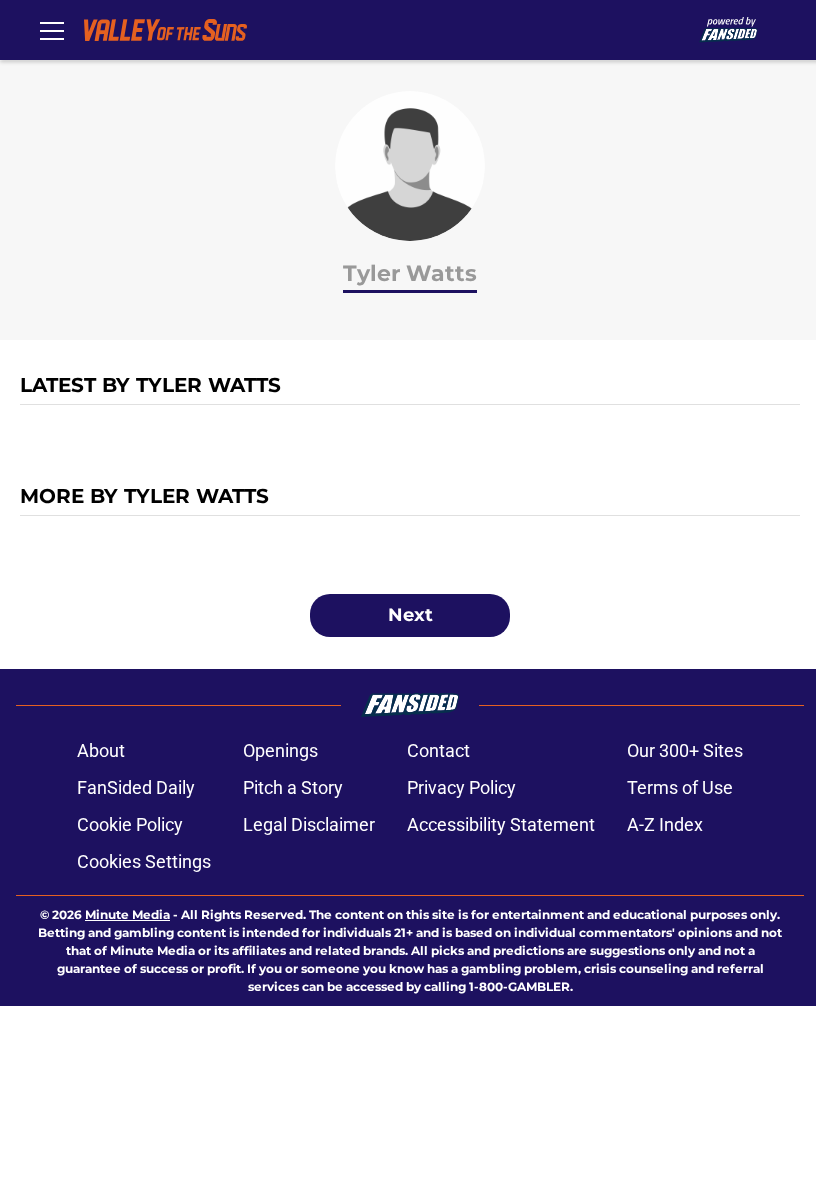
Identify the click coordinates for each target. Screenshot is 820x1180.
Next (410, 615)
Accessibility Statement (501, 824)
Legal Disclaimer (309, 824)
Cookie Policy (130, 824)
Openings (280, 750)
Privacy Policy (461, 787)
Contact (438, 750)
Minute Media (127, 914)
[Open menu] (52, 30)
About (101, 750)
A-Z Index (665, 824)
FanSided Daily (136, 787)
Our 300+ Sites (685, 750)
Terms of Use (680, 787)
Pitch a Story (293, 787)
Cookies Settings (144, 861)
